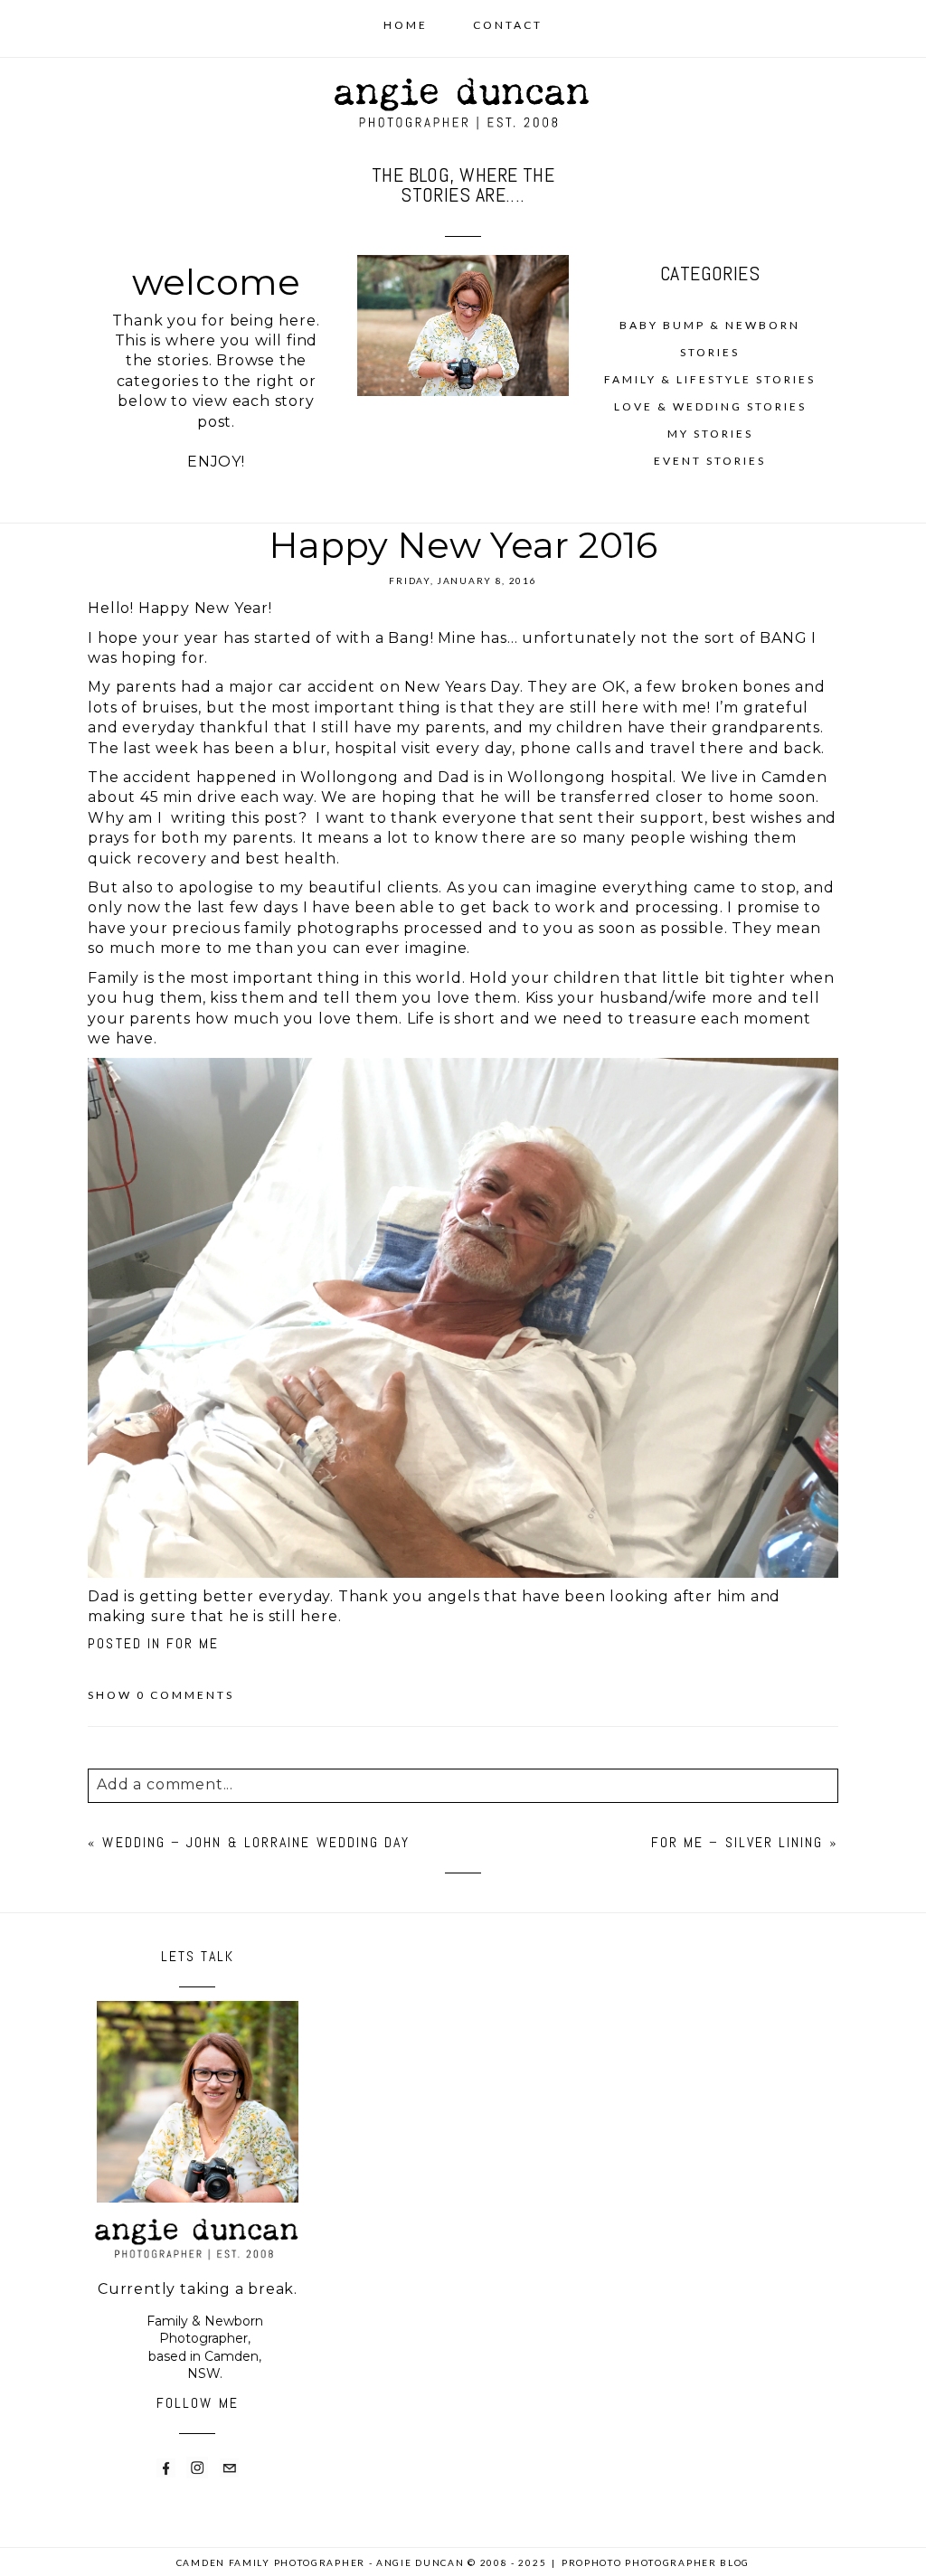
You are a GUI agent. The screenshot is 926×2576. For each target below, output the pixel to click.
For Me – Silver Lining (737, 1842)
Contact (508, 25)
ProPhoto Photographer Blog (656, 2562)
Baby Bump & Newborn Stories (710, 339)
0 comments (161, 1695)
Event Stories (710, 461)
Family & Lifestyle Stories (710, 379)
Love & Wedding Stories (710, 406)
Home (406, 25)
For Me (193, 1643)
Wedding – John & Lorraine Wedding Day (256, 1842)
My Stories (710, 434)
